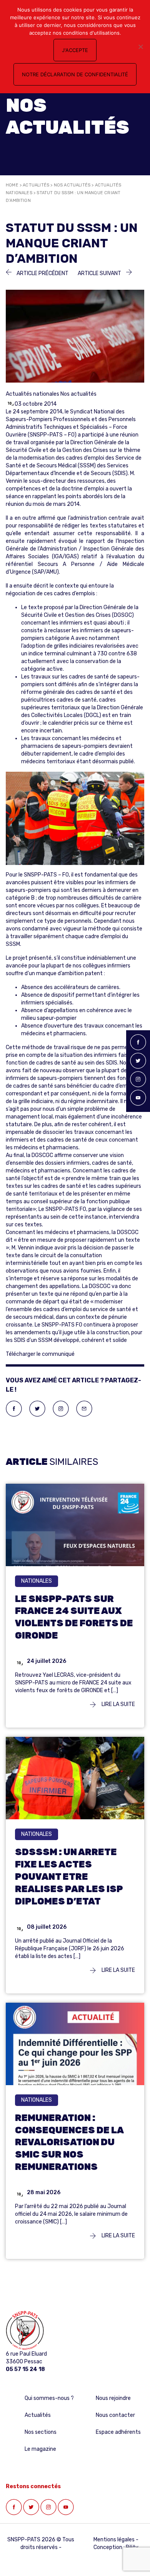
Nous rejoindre (113, 2398)
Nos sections (41, 2432)
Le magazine (40, 2449)
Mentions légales (114, 2540)
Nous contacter (115, 2415)
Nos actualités (72, 185)
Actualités (36, 185)
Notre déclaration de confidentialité (75, 74)
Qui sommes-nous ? (49, 2398)
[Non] (140, 47)
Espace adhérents (118, 2432)
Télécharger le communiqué (40, 1354)
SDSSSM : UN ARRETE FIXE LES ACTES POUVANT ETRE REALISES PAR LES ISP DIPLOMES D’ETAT (69, 1877)
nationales (37, 1581)
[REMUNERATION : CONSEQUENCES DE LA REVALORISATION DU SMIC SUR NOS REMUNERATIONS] (75, 2049)
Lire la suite (118, 1704)
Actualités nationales (32, 394)
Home (12, 185)
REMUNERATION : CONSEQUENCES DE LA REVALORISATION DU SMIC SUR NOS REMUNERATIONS (69, 2143)
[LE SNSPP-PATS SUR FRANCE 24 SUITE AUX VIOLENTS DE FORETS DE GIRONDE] (75, 1530)
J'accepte (75, 50)
